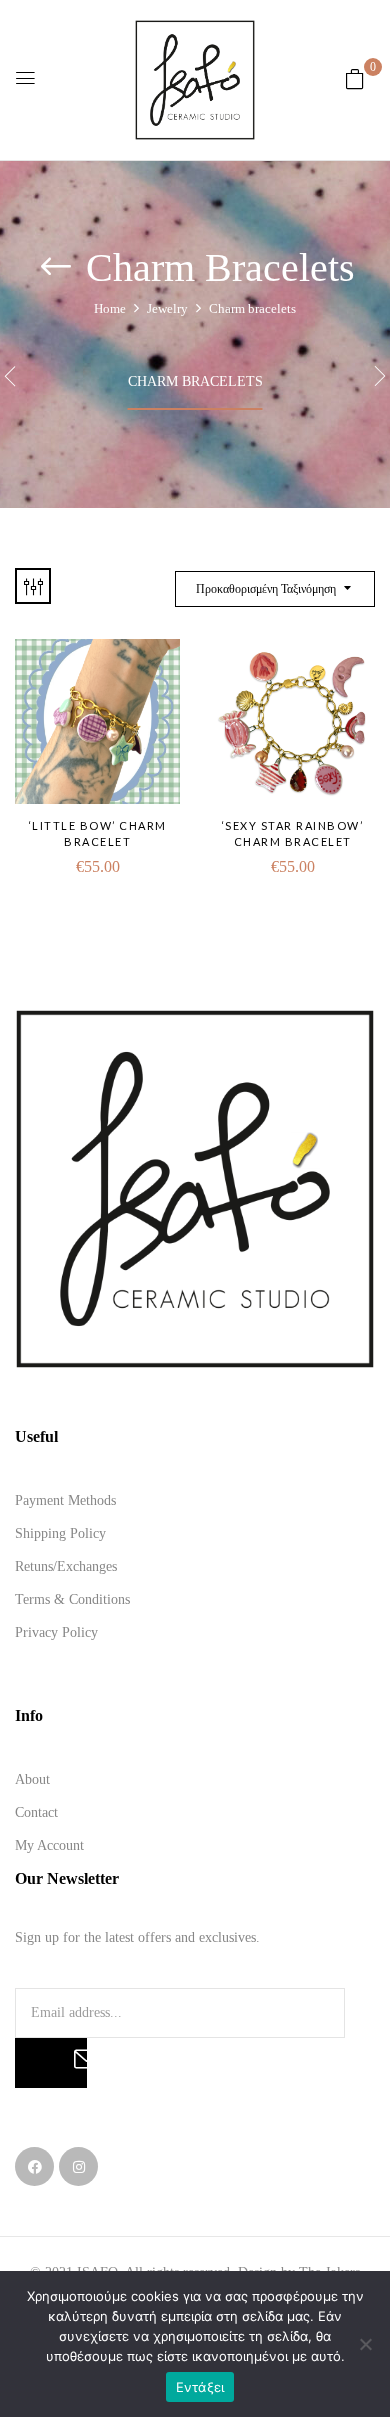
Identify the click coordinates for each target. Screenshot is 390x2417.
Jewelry (167, 308)
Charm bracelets (195, 381)
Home (110, 308)
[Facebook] (34, 2166)
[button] (355, 79)
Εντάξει (200, 2387)
